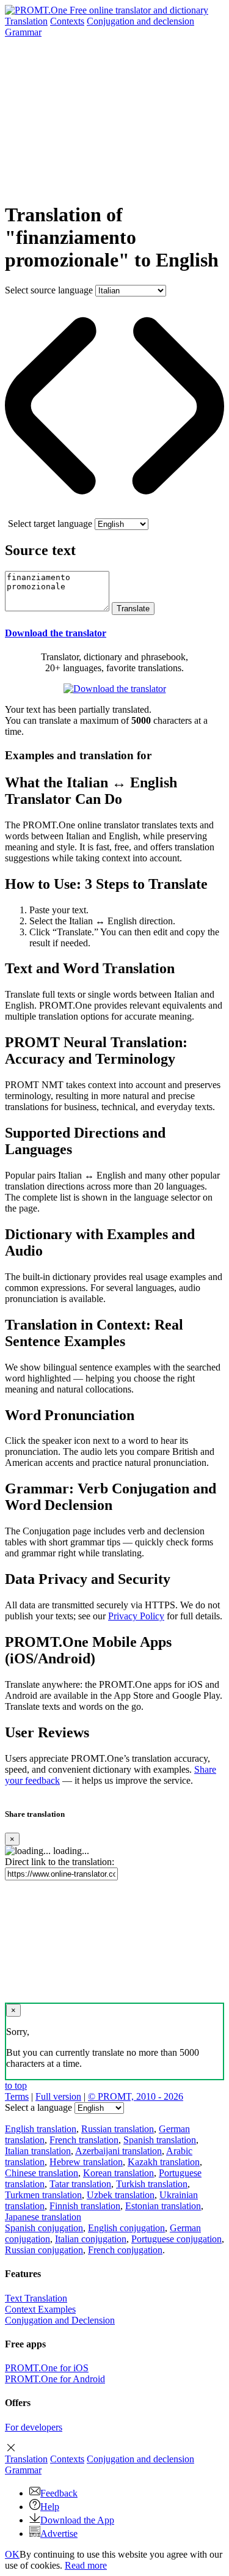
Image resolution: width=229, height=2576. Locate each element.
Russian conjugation (44, 2250)
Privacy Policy (136, 1616)
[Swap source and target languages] (114, 513)
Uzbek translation (121, 2195)
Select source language (49, 290)
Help (50, 2507)
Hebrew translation (86, 2162)
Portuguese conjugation (176, 2239)
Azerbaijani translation (118, 2151)
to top (16, 2085)
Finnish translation (85, 2206)
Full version (58, 2096)
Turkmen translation (43, 2195)
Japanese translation (43, 2217)
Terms (17, 2096)
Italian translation (38, 2151)
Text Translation (36, 2298)
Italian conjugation (91, 2239)
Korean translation (118, 2173)
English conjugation (126, 2228)
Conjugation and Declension (60, 2320)
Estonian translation (163, 2206)
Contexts (67, 21)
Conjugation (140, 21)
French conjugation (125, 2250)
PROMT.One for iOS (47, 2368)
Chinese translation (42, 2173)
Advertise (59, 2534)
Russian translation (118, 2129)
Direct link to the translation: (60, 1862)
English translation (41, 2129)
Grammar (23, 32)
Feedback (59, 2493)
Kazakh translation (164, 2162)
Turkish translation (152, 2184)
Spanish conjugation (44, 2228)
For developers (34, 2427)
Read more (86, 2565)
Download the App (77, 2520)
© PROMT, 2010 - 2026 (136, 2096)
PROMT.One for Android (55, 2379)
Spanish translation (160, 2140)
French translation (84, 2140)
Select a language (38, 2107)
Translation (26, 21)
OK (12, 2554)
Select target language (50, 524)
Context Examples (40, 2309)
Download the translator (56, 633)
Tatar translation (80, 2184)
